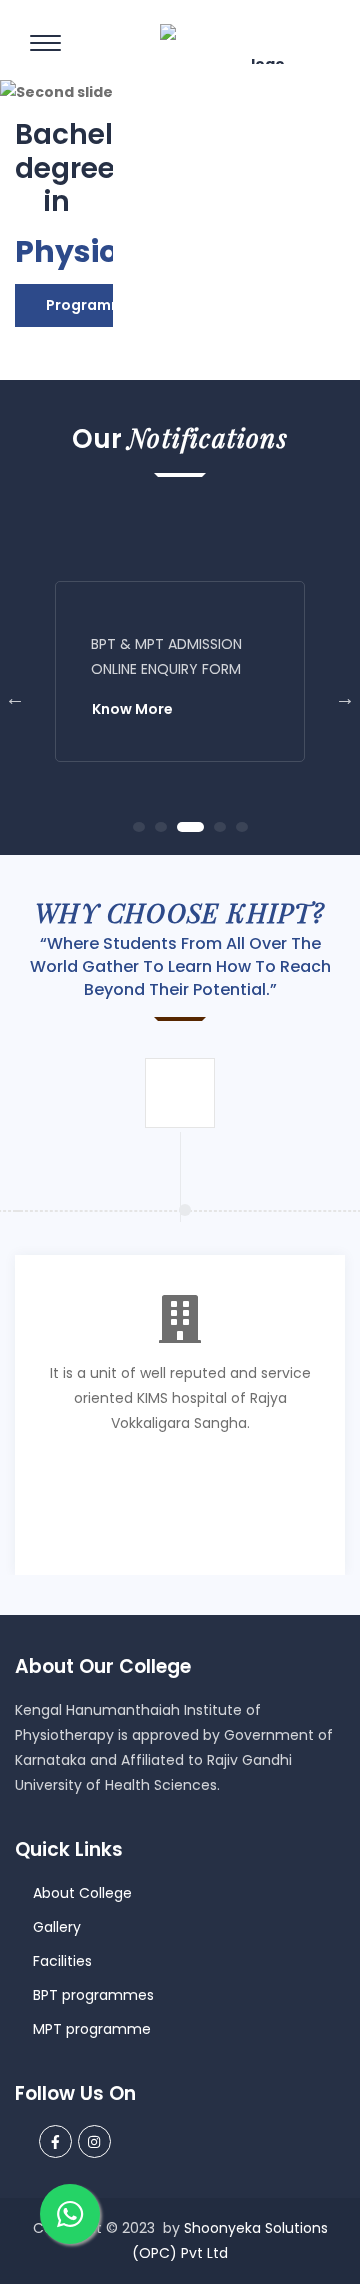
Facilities (62, 1961)
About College (82, 1893)
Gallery (57, 1927)
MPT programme (92, 2029)
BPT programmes (93, 1995)
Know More (132, 709)
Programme (90, 305)
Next (345, 698)
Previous (15, 698)
